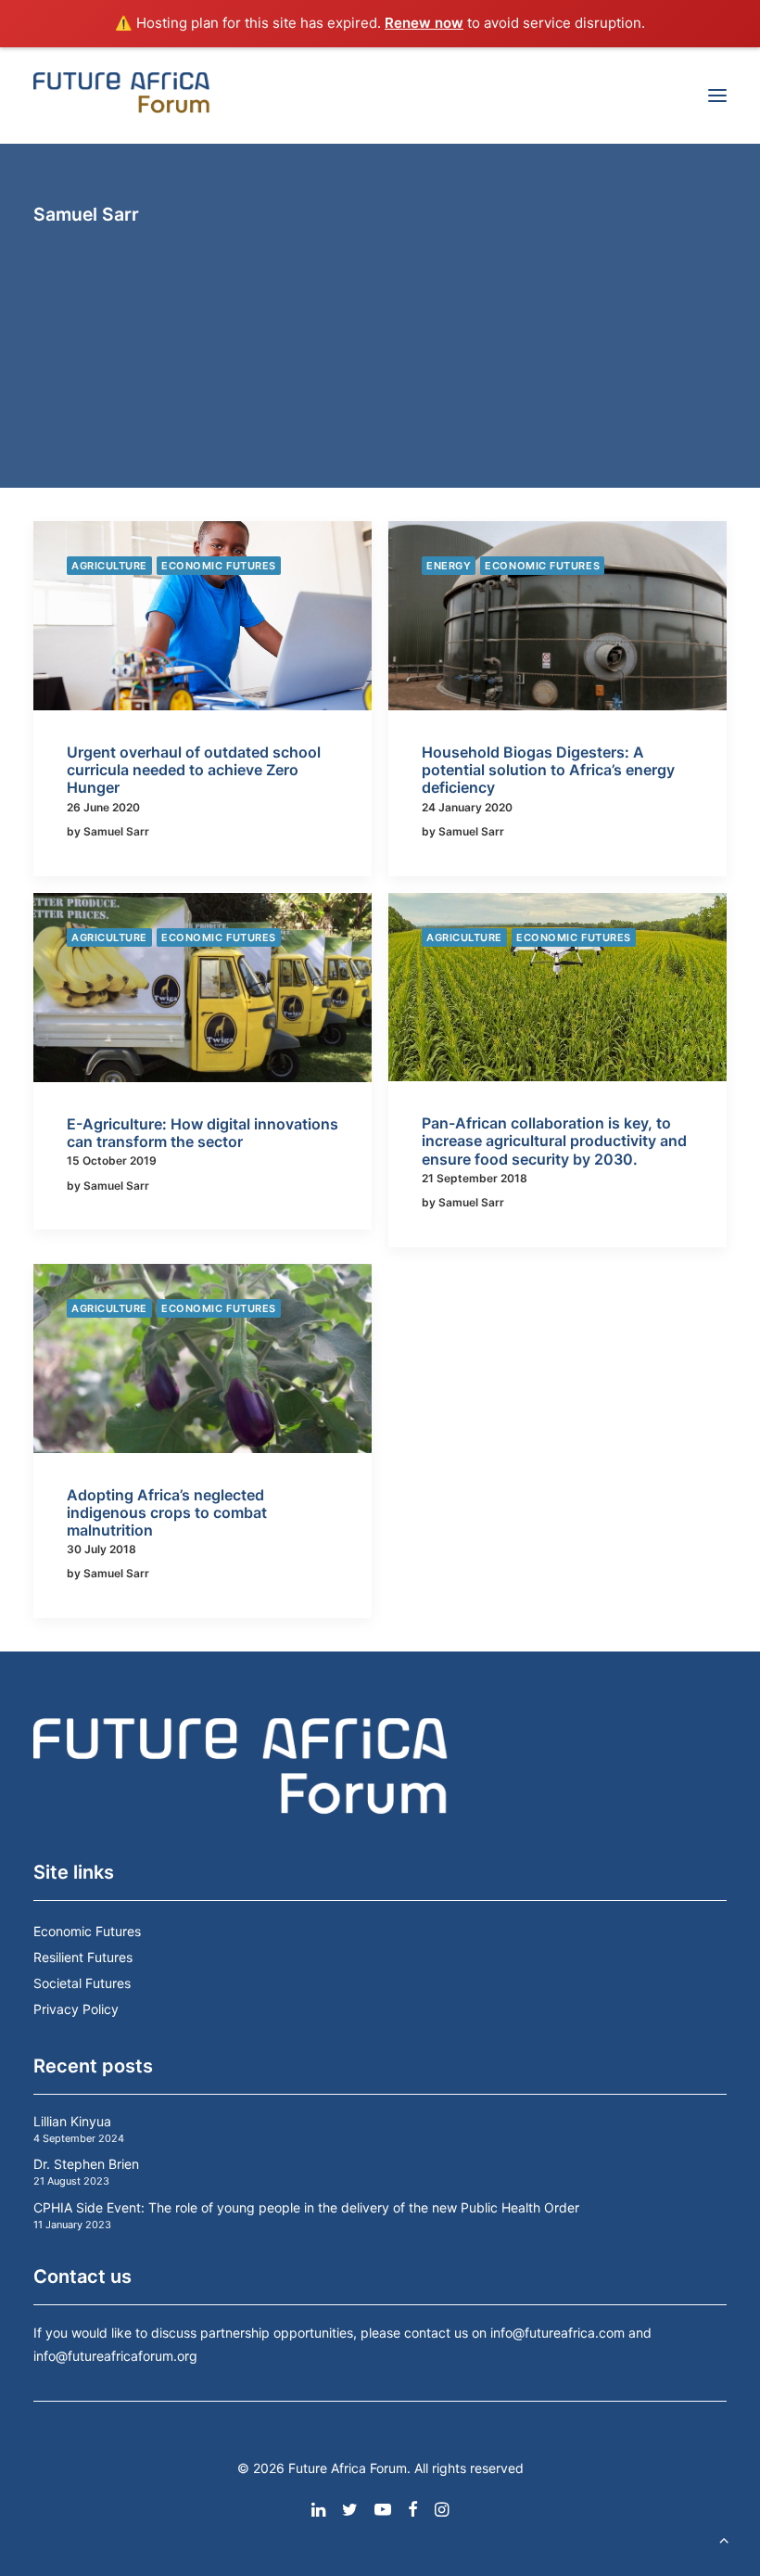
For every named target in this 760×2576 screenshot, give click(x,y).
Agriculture (109, 566)
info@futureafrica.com (557, 2333)
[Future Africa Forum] (122, 96)
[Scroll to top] (724, 2538)
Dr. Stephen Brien (86, 2164)
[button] (717, 96)
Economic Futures (219, 566)
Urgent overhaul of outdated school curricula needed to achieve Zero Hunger (194, 770)
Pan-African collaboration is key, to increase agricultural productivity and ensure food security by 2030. (554, 1141)
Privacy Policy (76, 2009)
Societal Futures (82, 1983)
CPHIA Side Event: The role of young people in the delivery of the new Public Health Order (306, 2207)
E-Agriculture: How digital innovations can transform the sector (203, 1133)
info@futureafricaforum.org (115, 2356)
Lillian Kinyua (72, 2121)
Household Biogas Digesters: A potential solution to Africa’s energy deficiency (548, 770)
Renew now (424, 23)
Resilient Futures (83, 1957)
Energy (449, 566)
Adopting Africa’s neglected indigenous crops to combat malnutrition (167, 1512)
